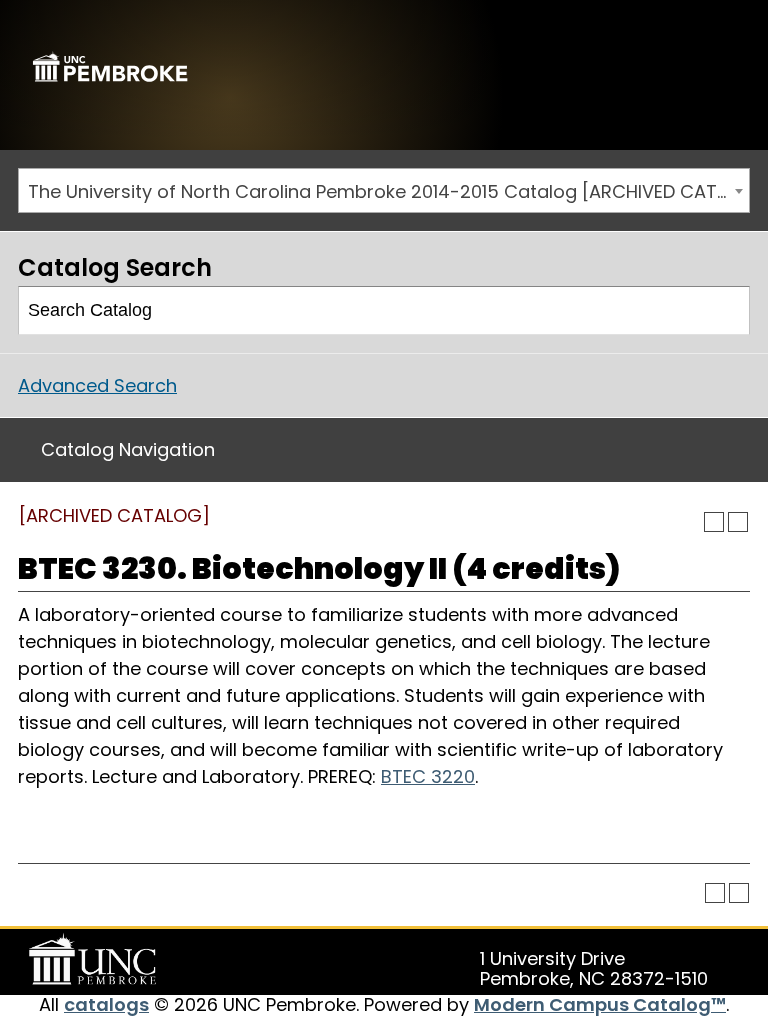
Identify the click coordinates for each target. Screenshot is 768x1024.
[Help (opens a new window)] (738, 522)
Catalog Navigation (128, 449)
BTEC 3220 (428, 776)
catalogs (106, 1004)
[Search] (726, 311)
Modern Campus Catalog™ (600, 1004)
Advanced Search (97, 385)
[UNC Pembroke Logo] (96, 960)
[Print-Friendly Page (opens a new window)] (714, 522)
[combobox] (384, 190)
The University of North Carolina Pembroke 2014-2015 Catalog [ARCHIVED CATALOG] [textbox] (388, 191)
